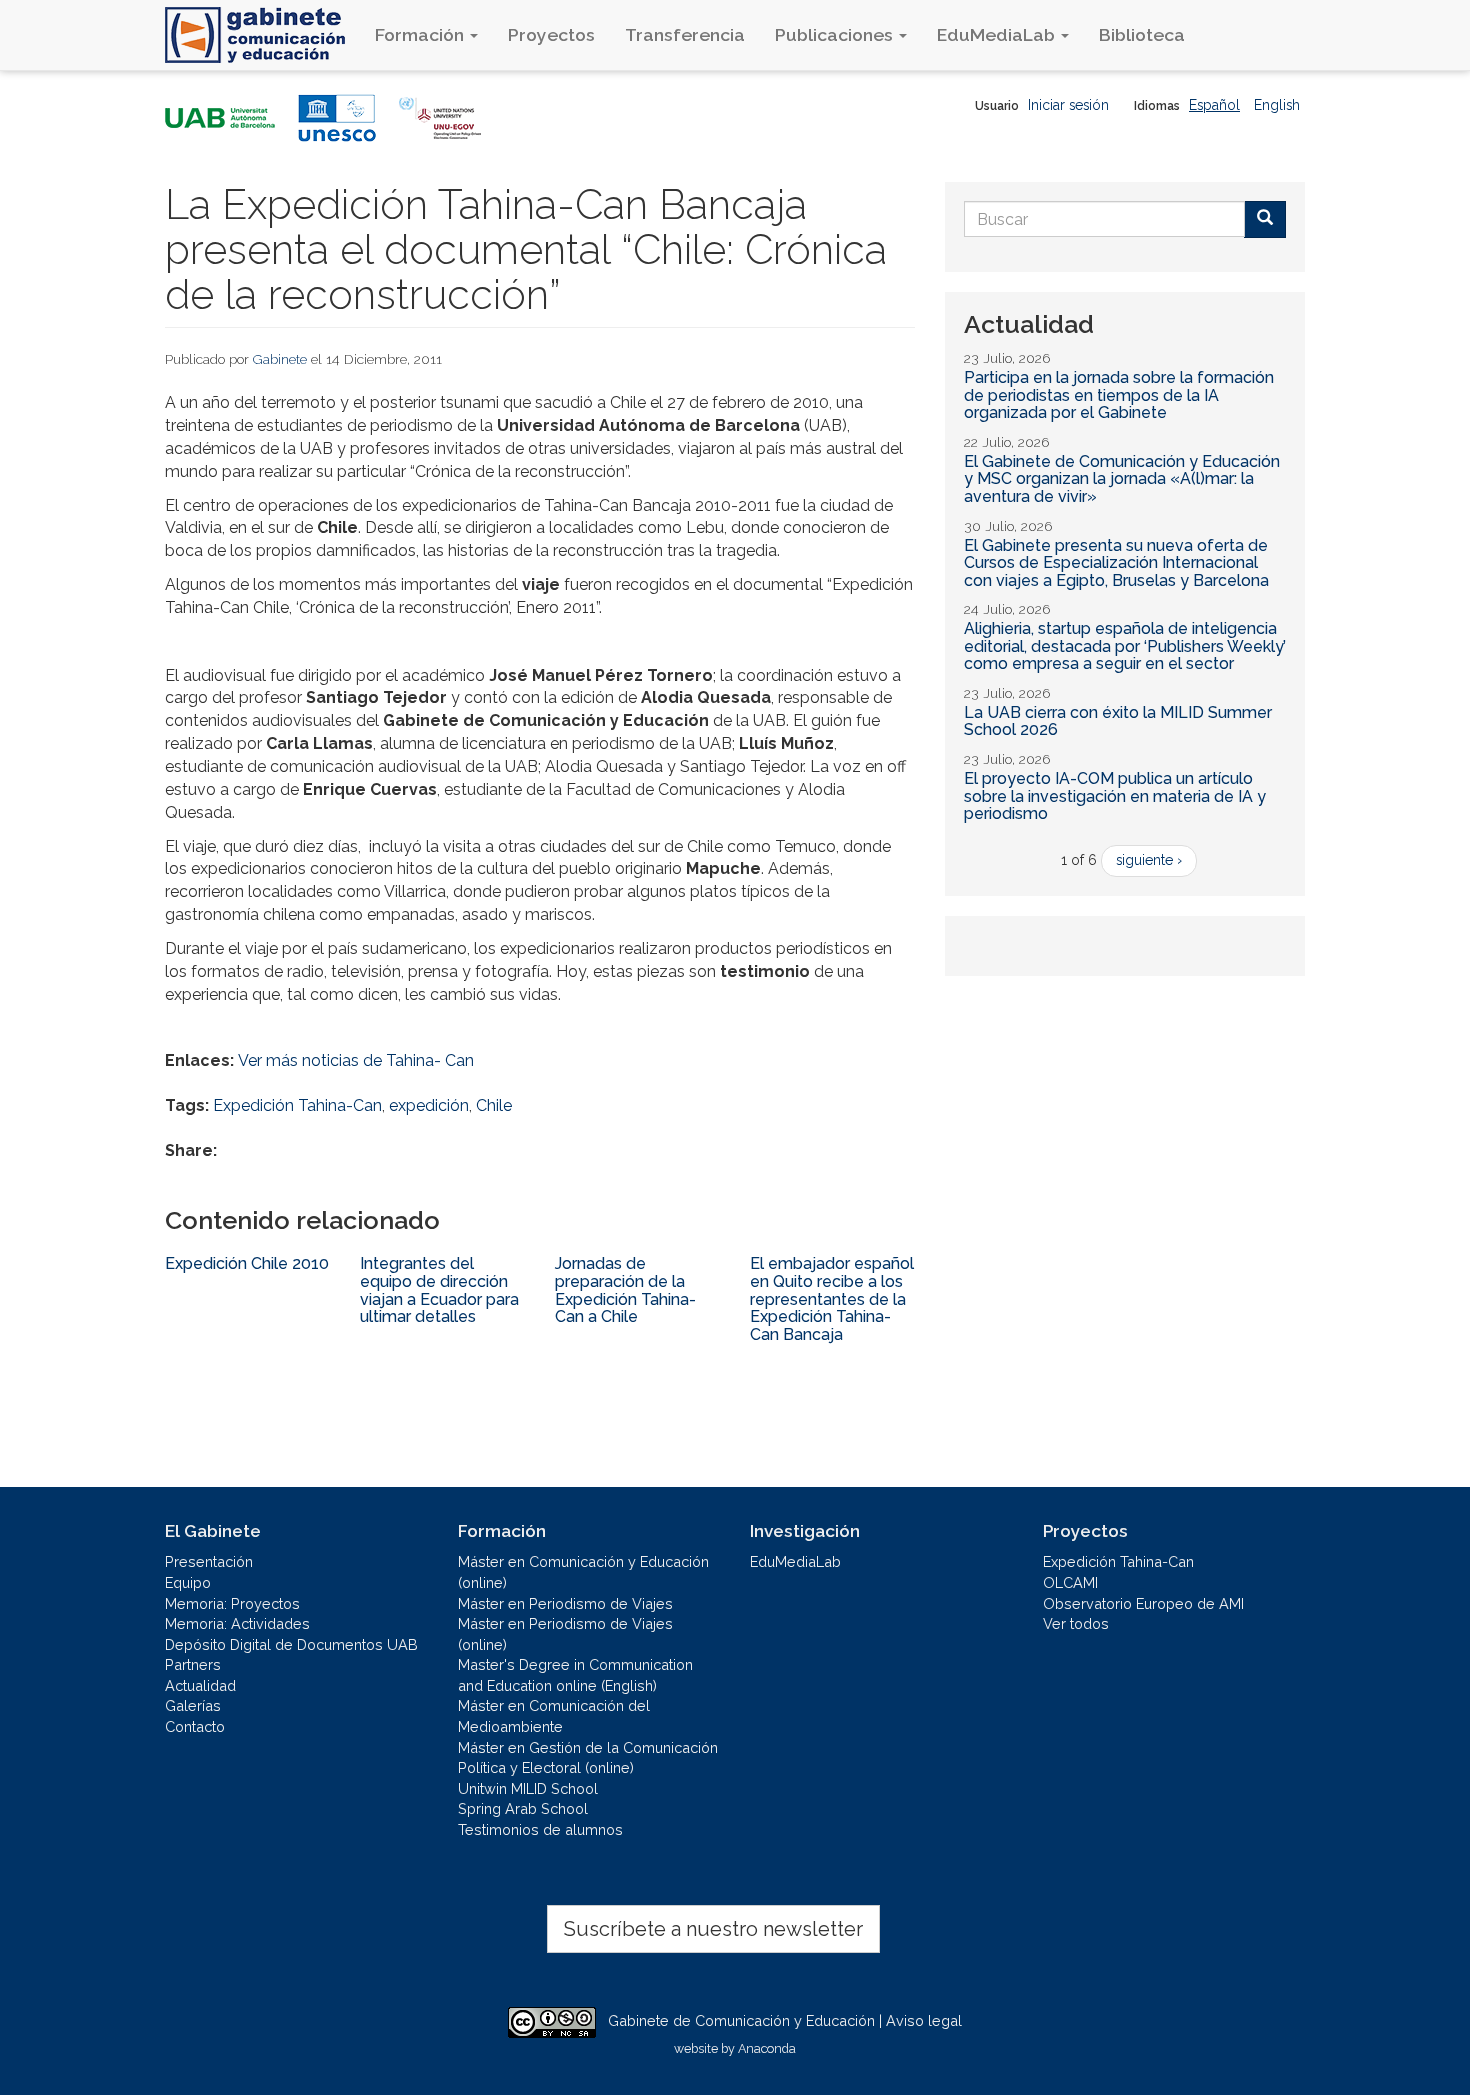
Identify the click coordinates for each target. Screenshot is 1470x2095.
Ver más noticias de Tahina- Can (356, 1060)
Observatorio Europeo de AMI (1143, 1603)
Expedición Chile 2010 (247, 1263)
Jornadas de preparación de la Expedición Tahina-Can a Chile (625, 1290)
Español (1214, 105)
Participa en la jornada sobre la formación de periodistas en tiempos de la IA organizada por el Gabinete (1119, 395)
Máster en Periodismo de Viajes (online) (565, 1634)
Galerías (193, 1705)
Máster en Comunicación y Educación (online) (583, 1572)
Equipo (188, 1582)
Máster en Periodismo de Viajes (565, 1603)
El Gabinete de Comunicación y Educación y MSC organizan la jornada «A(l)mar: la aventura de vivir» (1122, 479)
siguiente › (1149, 860)
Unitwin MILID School (528, 1788)
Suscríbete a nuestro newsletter (713, 1929)
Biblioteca (1142, 34)
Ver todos (1076, 1623)
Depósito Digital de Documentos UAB (291, 1644)
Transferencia (685, 34)
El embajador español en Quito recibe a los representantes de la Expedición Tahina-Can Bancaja (832, 1298)
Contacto (195, 1726)
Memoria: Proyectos (232, 1603)
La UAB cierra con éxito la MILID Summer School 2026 (1118, 721)
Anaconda (767, 2048)
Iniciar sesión (1068, 105)
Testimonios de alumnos (540, 1829)
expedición (429, 1105)
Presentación (209, 1561)
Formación (421, 34)
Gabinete (280, 359)
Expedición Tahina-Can (297, 1105)
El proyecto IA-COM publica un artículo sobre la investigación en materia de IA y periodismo (1115, 796)
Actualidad (200, 1685)
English (1277, 105)
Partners (193, 1664)
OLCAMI (1070, 1582)
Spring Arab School (523, 1808)
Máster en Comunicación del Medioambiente (554, 1716)
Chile (494, 1105)
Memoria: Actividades (237, 1623)
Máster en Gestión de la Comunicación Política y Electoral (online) (588, 1758)
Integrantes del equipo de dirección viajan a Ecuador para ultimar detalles (439, 1290)
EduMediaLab (998, 34)
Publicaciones (836, 34)
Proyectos (551, 34)
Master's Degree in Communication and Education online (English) (575, 1675)
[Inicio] (262, 35)
